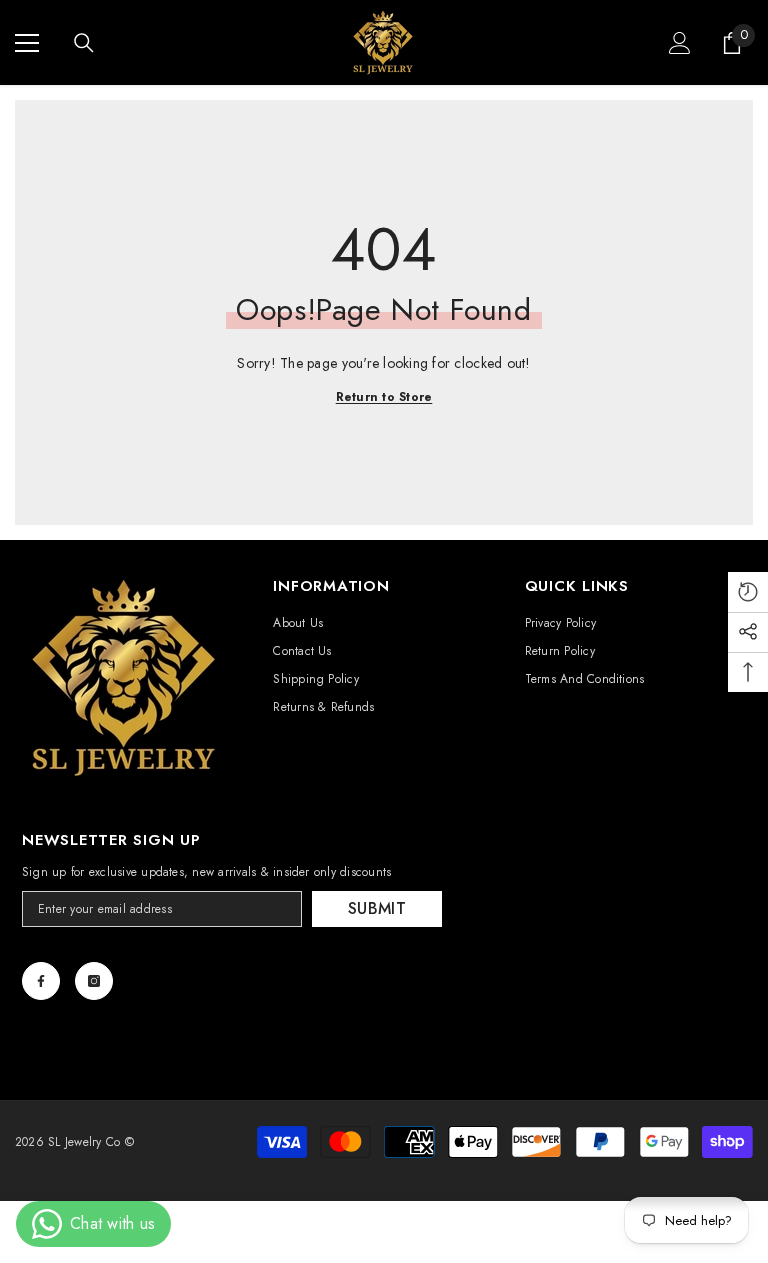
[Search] (84, 43)
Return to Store (384, 397)
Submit (377, 908)
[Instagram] (94, 981)
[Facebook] (41, 981)
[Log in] (680, 43)
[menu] (27, 43)
